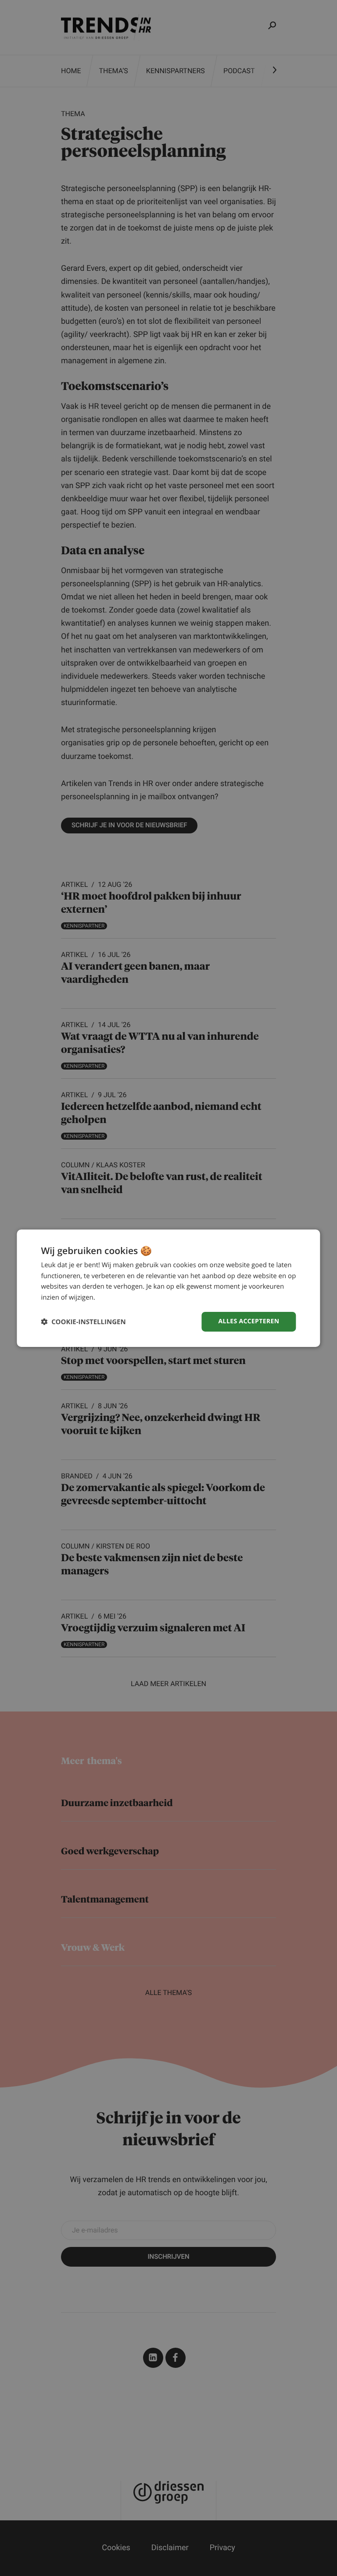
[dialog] (168, 1288)
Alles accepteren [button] (249, 1321)
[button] (83, 1322)
